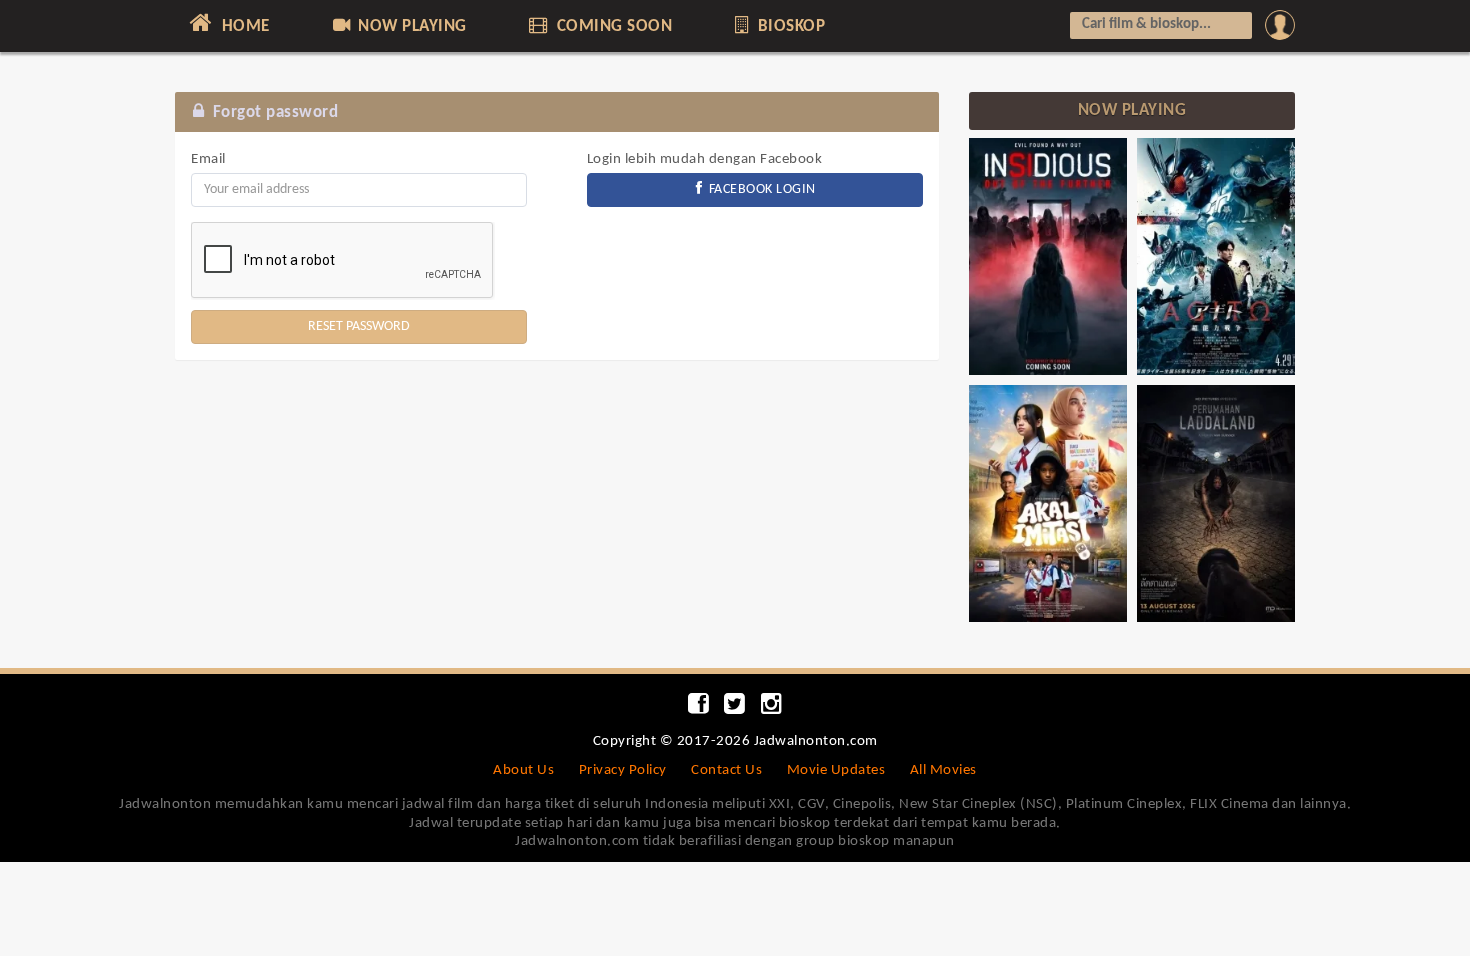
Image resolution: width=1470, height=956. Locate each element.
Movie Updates (836, 770)
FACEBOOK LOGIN (760, 189)
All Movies (943, 770)
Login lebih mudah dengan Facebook (705, 159)
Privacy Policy (623, 770)
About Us (523, 770)
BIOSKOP (789, 26)
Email (208, 159)
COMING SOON (612, 26)
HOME (243, 26)
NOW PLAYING (410, 26)
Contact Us (726, 770)
